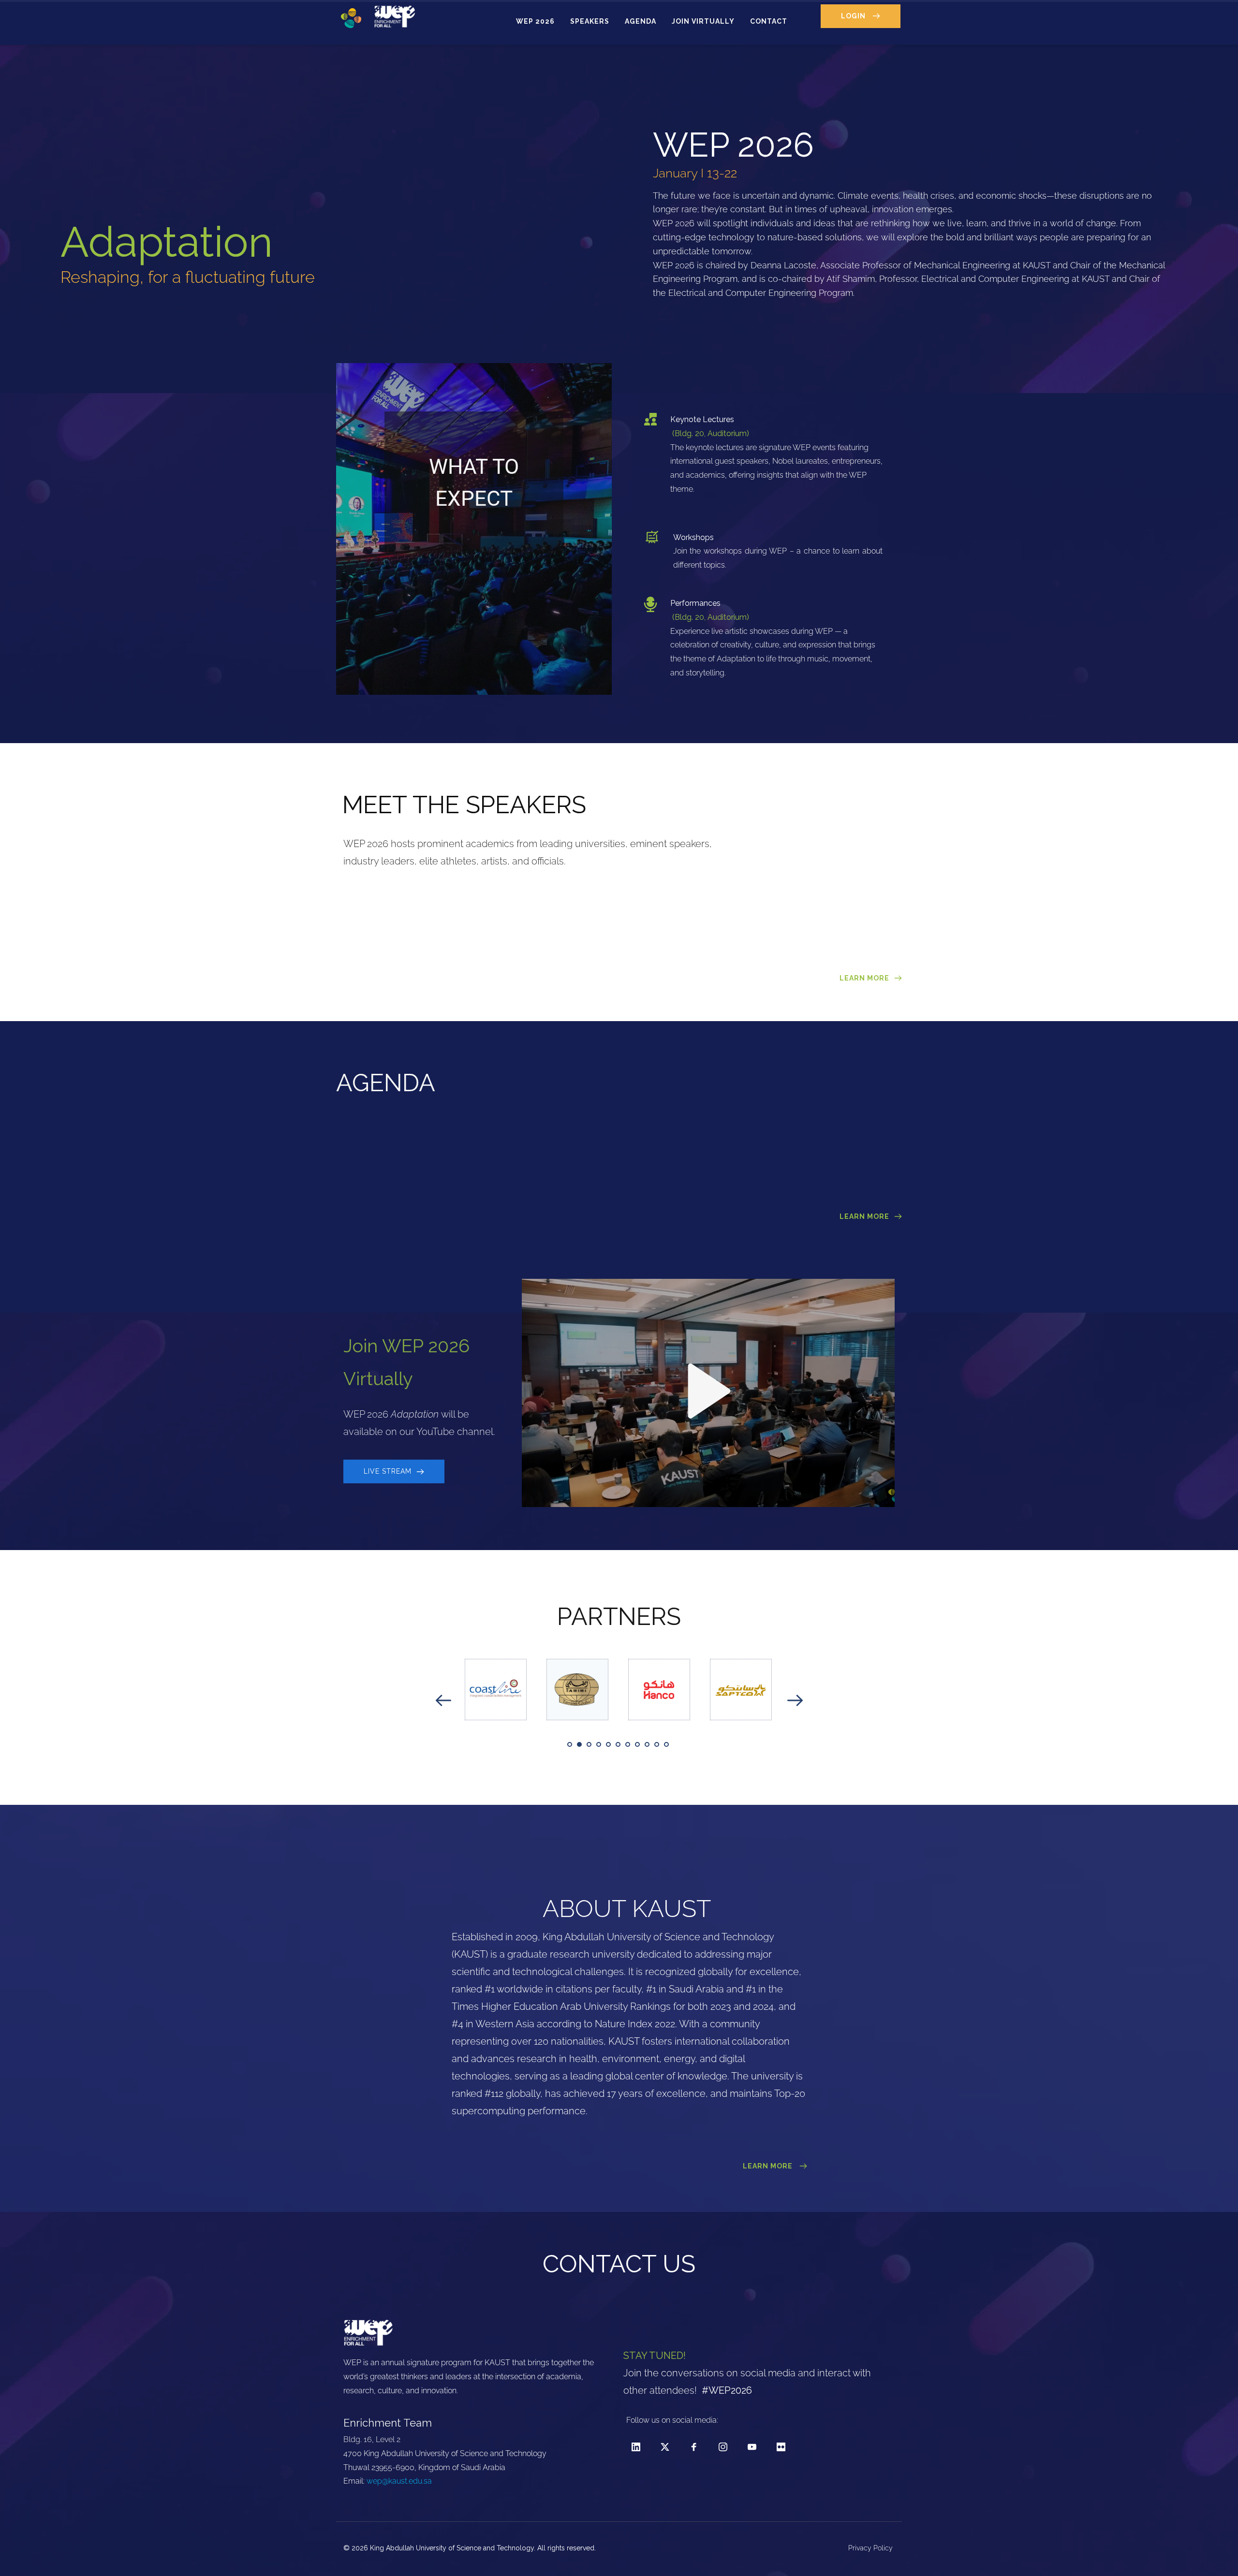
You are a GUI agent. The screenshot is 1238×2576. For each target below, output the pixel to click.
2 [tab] (579, 1744)
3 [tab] (589, 1744)
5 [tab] (608, 1744)
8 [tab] (637, 1744)
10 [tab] (657, 1744)
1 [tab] (570, 1744)
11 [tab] (666, 1744)
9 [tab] (647, 1744)
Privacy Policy (871, 2548)
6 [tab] (618, 1744)
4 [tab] (599, 1744)
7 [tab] (628, 1744)
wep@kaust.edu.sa (399, 2481)
